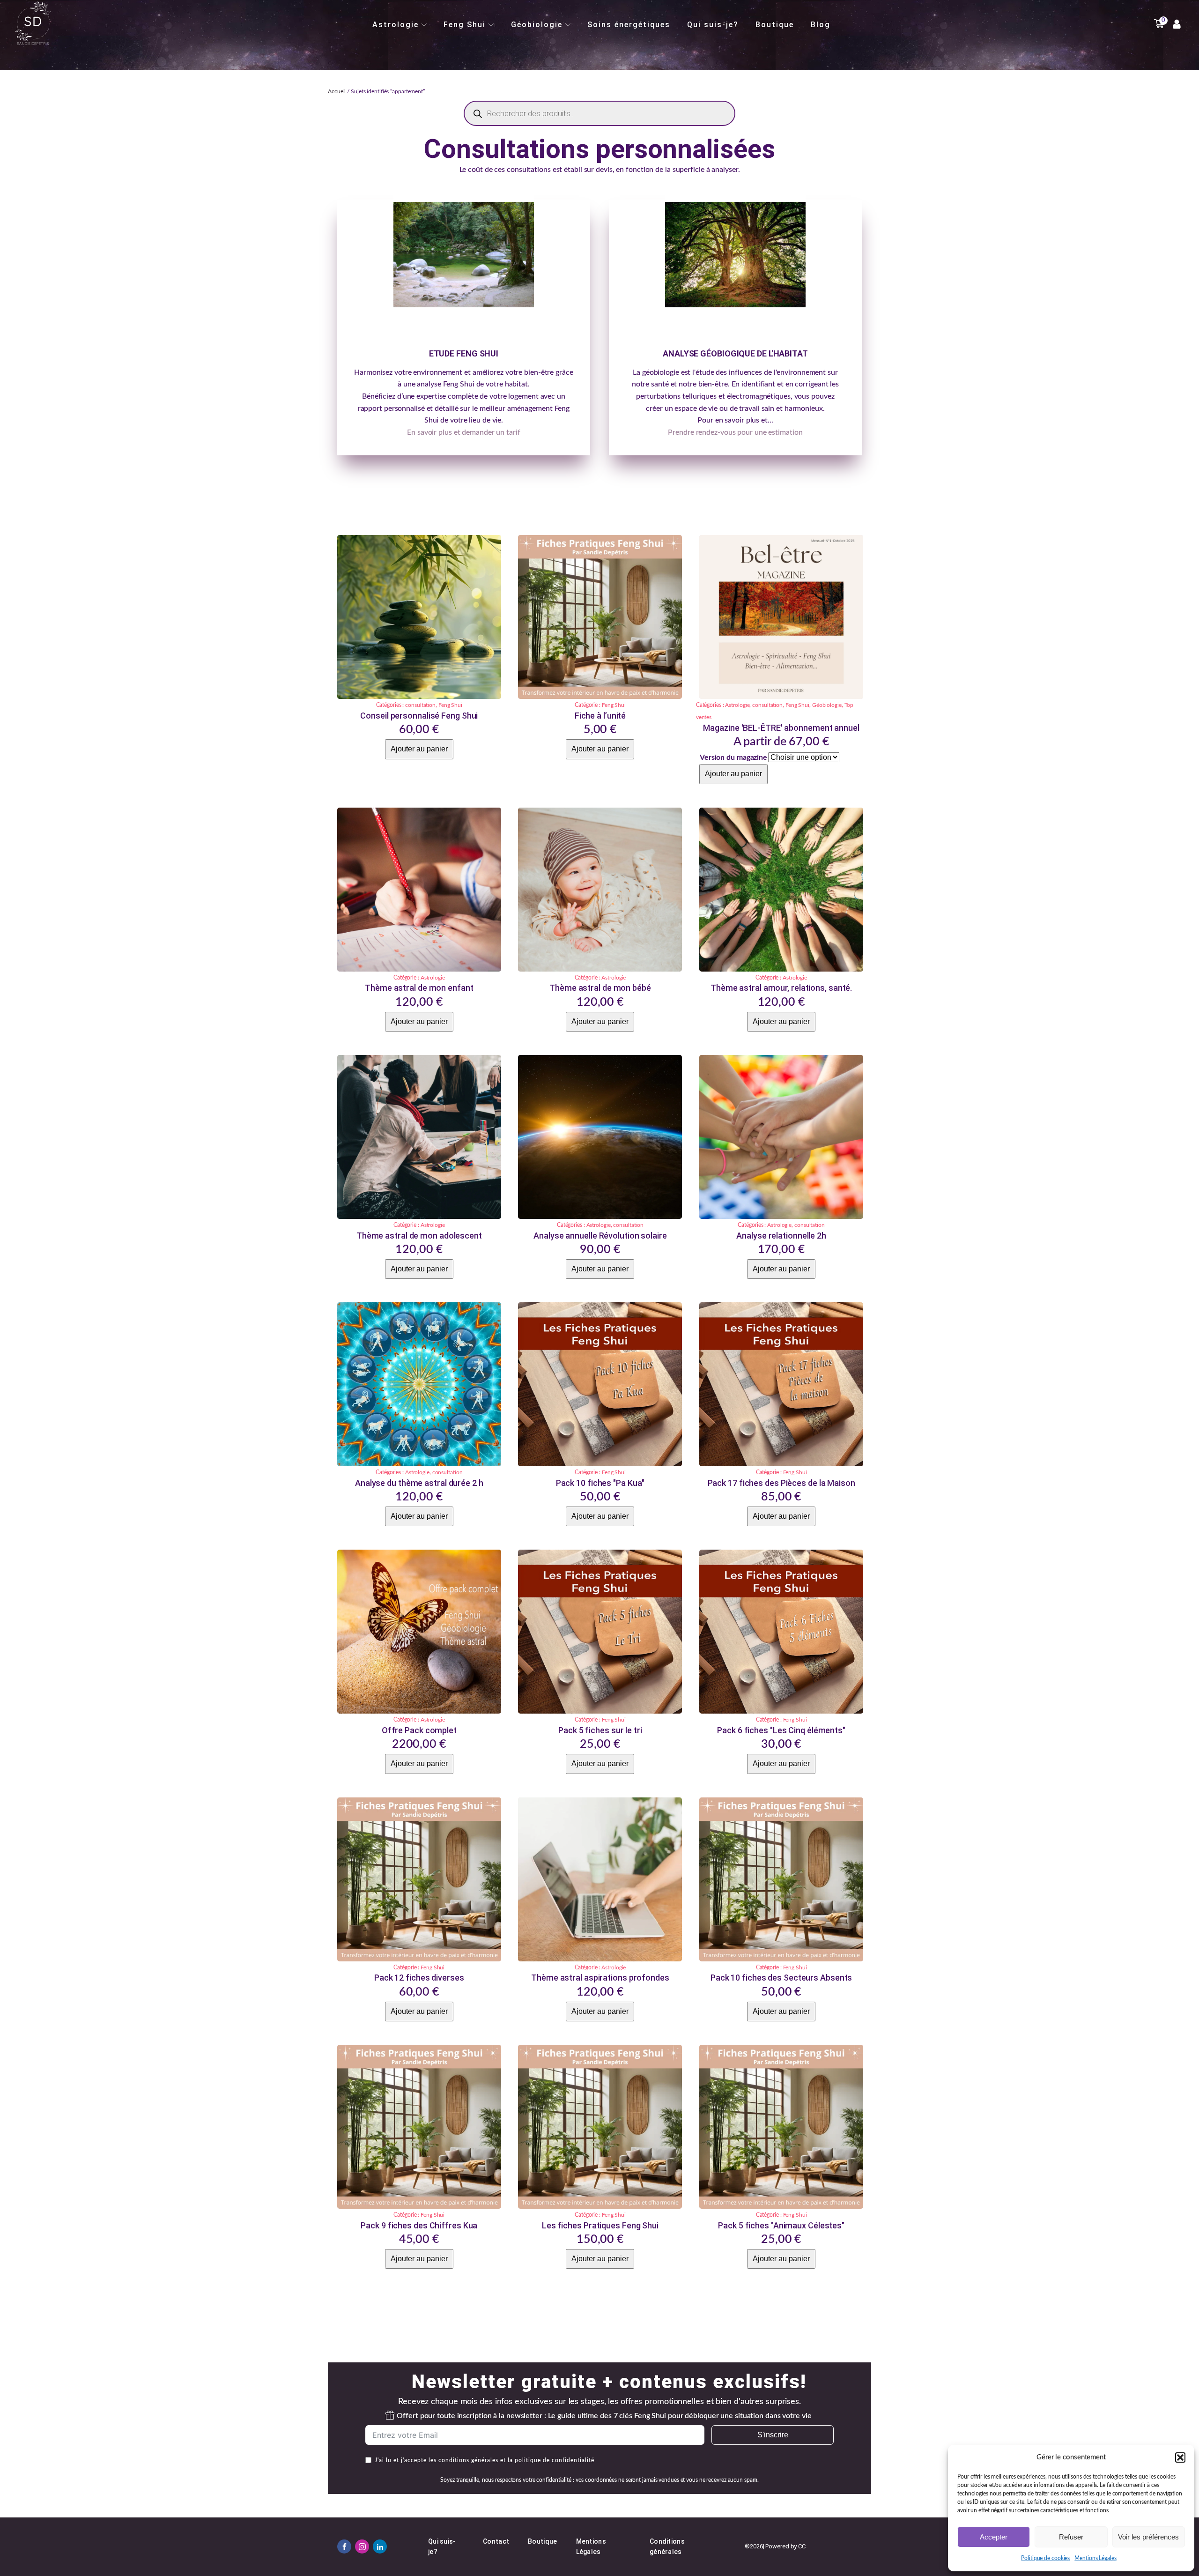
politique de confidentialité (554, 2460)
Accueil (337, 91)
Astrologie (396, 25)
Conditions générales (667, 2546)
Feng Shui (465, 25)
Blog (821, 25)
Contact (496, 2541)
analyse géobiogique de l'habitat (735, 353)
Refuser (1071, 2537)
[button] (1180, 2457)
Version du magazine (733, 757)
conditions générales (468, 2460)
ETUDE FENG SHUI (464, 353)
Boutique (775, 25)
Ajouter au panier (419, 749)
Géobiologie (537, 25)
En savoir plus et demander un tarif (464, 432)
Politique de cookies (1045, 2558)
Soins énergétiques (629, 25)
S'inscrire (773, 2435)
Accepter (994, 2537)
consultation (420, 705)
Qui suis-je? (713, 25)
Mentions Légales (1095, 2558)
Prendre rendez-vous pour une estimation (735, 432)
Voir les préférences (1148, 2537)
